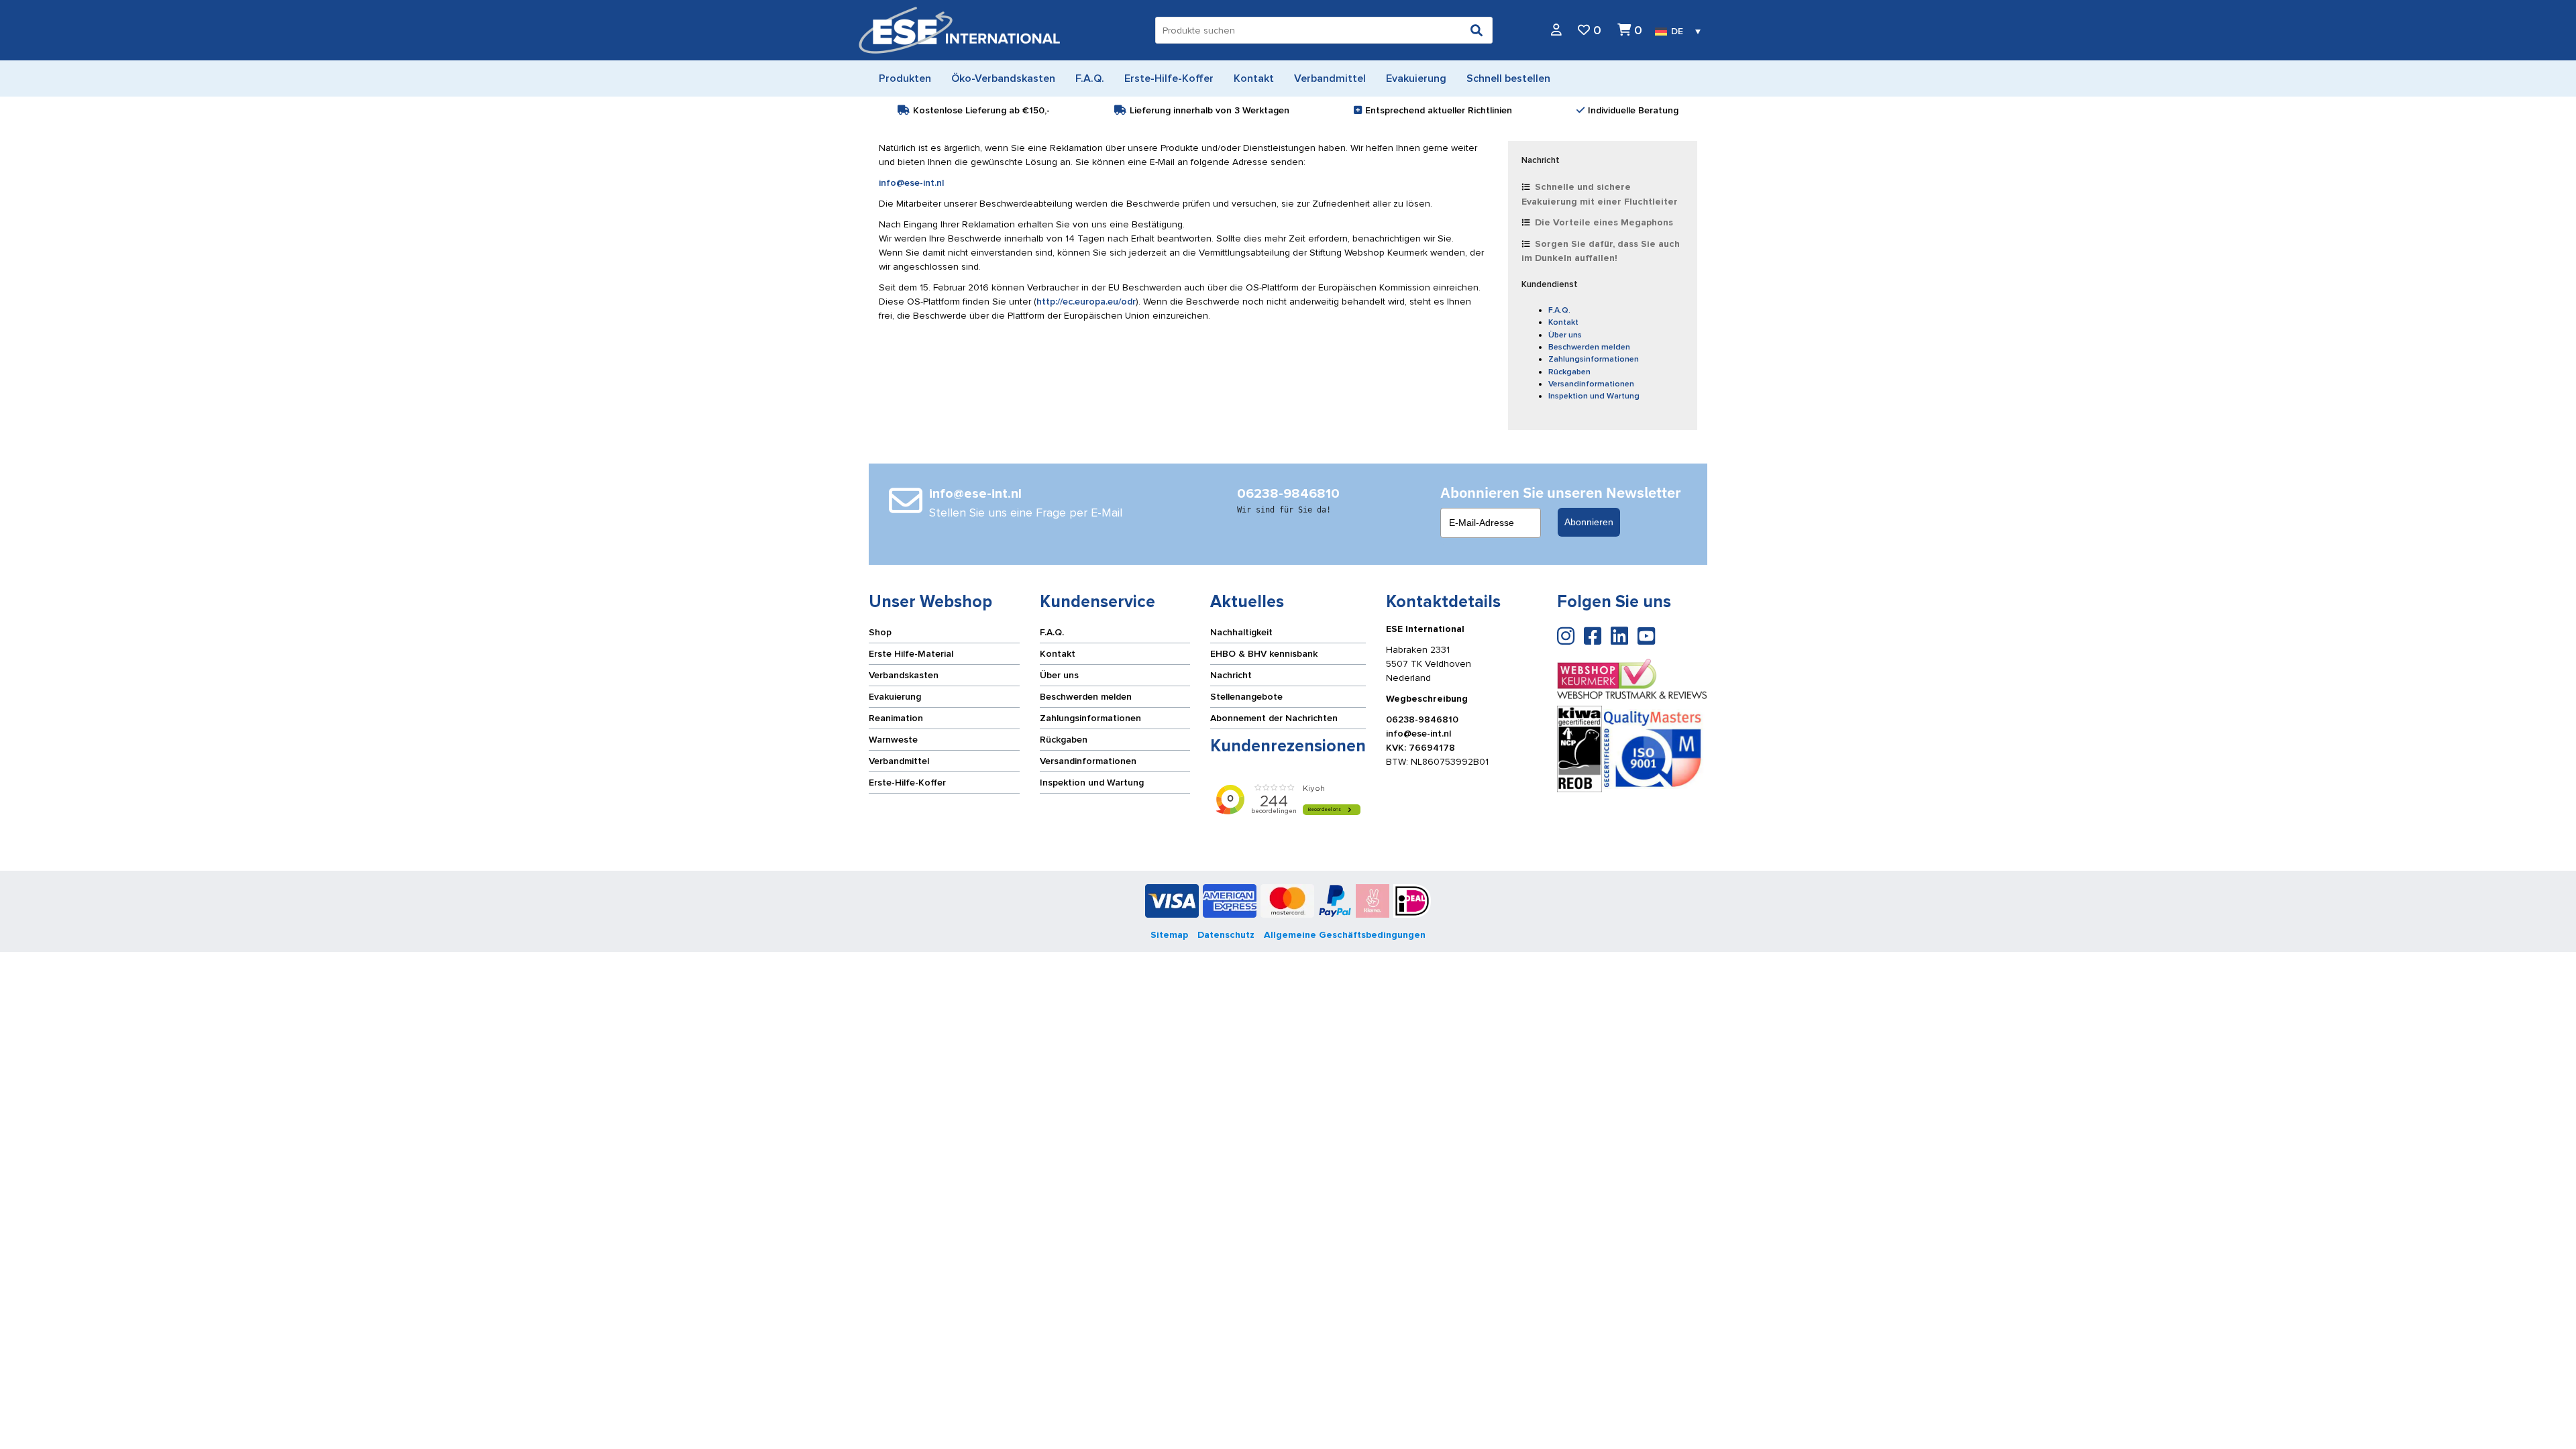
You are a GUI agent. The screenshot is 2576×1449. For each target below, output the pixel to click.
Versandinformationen (1591, 384)
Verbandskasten (904, 675)
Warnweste (893, 740)
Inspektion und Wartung (1594, 396)
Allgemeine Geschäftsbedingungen (1345, 935)
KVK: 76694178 (1420, 748)
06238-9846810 (1422, 719)
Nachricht (1231, 675)
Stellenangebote (1246, 697)
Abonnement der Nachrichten (1274, 718)
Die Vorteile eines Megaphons (1604, 222)
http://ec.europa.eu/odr (1086, 302)
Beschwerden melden (1589, 347)
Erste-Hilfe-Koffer (907, 783)
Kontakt (1563, 322)
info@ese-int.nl (911, 183)
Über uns (1565, 335)
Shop (880, 632)
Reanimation (896, 718)
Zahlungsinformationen (1594, 359)
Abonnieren (1589, 522)
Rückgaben (1569, 372)
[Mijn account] (1556, 31)
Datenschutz (1226, 935)
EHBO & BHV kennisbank (1264, 654)
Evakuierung (895, 697)
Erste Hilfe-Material (911, 654)
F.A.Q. (1559, 310)
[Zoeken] (1477, 30)
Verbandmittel (899, 761)
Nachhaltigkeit (1241, 632)
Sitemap (1169, 935)
